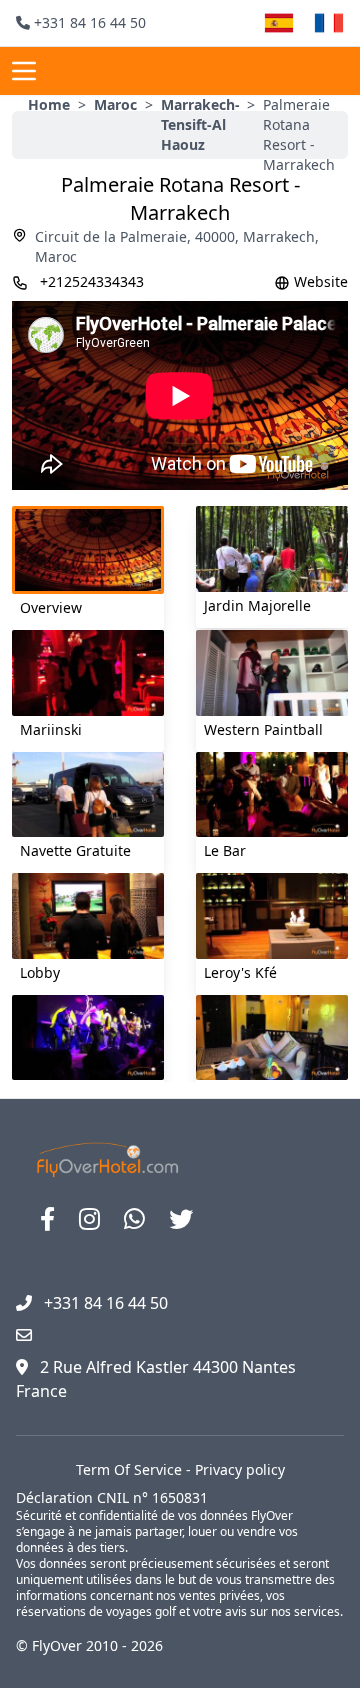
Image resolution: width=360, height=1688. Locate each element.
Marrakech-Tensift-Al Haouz (200, 124)
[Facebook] (47, 1219)
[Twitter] (181, 1219)
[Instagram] (89, 1219)
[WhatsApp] (134, 1219)
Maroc (115, 104)
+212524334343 (92, 281)
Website (321, 281)
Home (49, 104)
